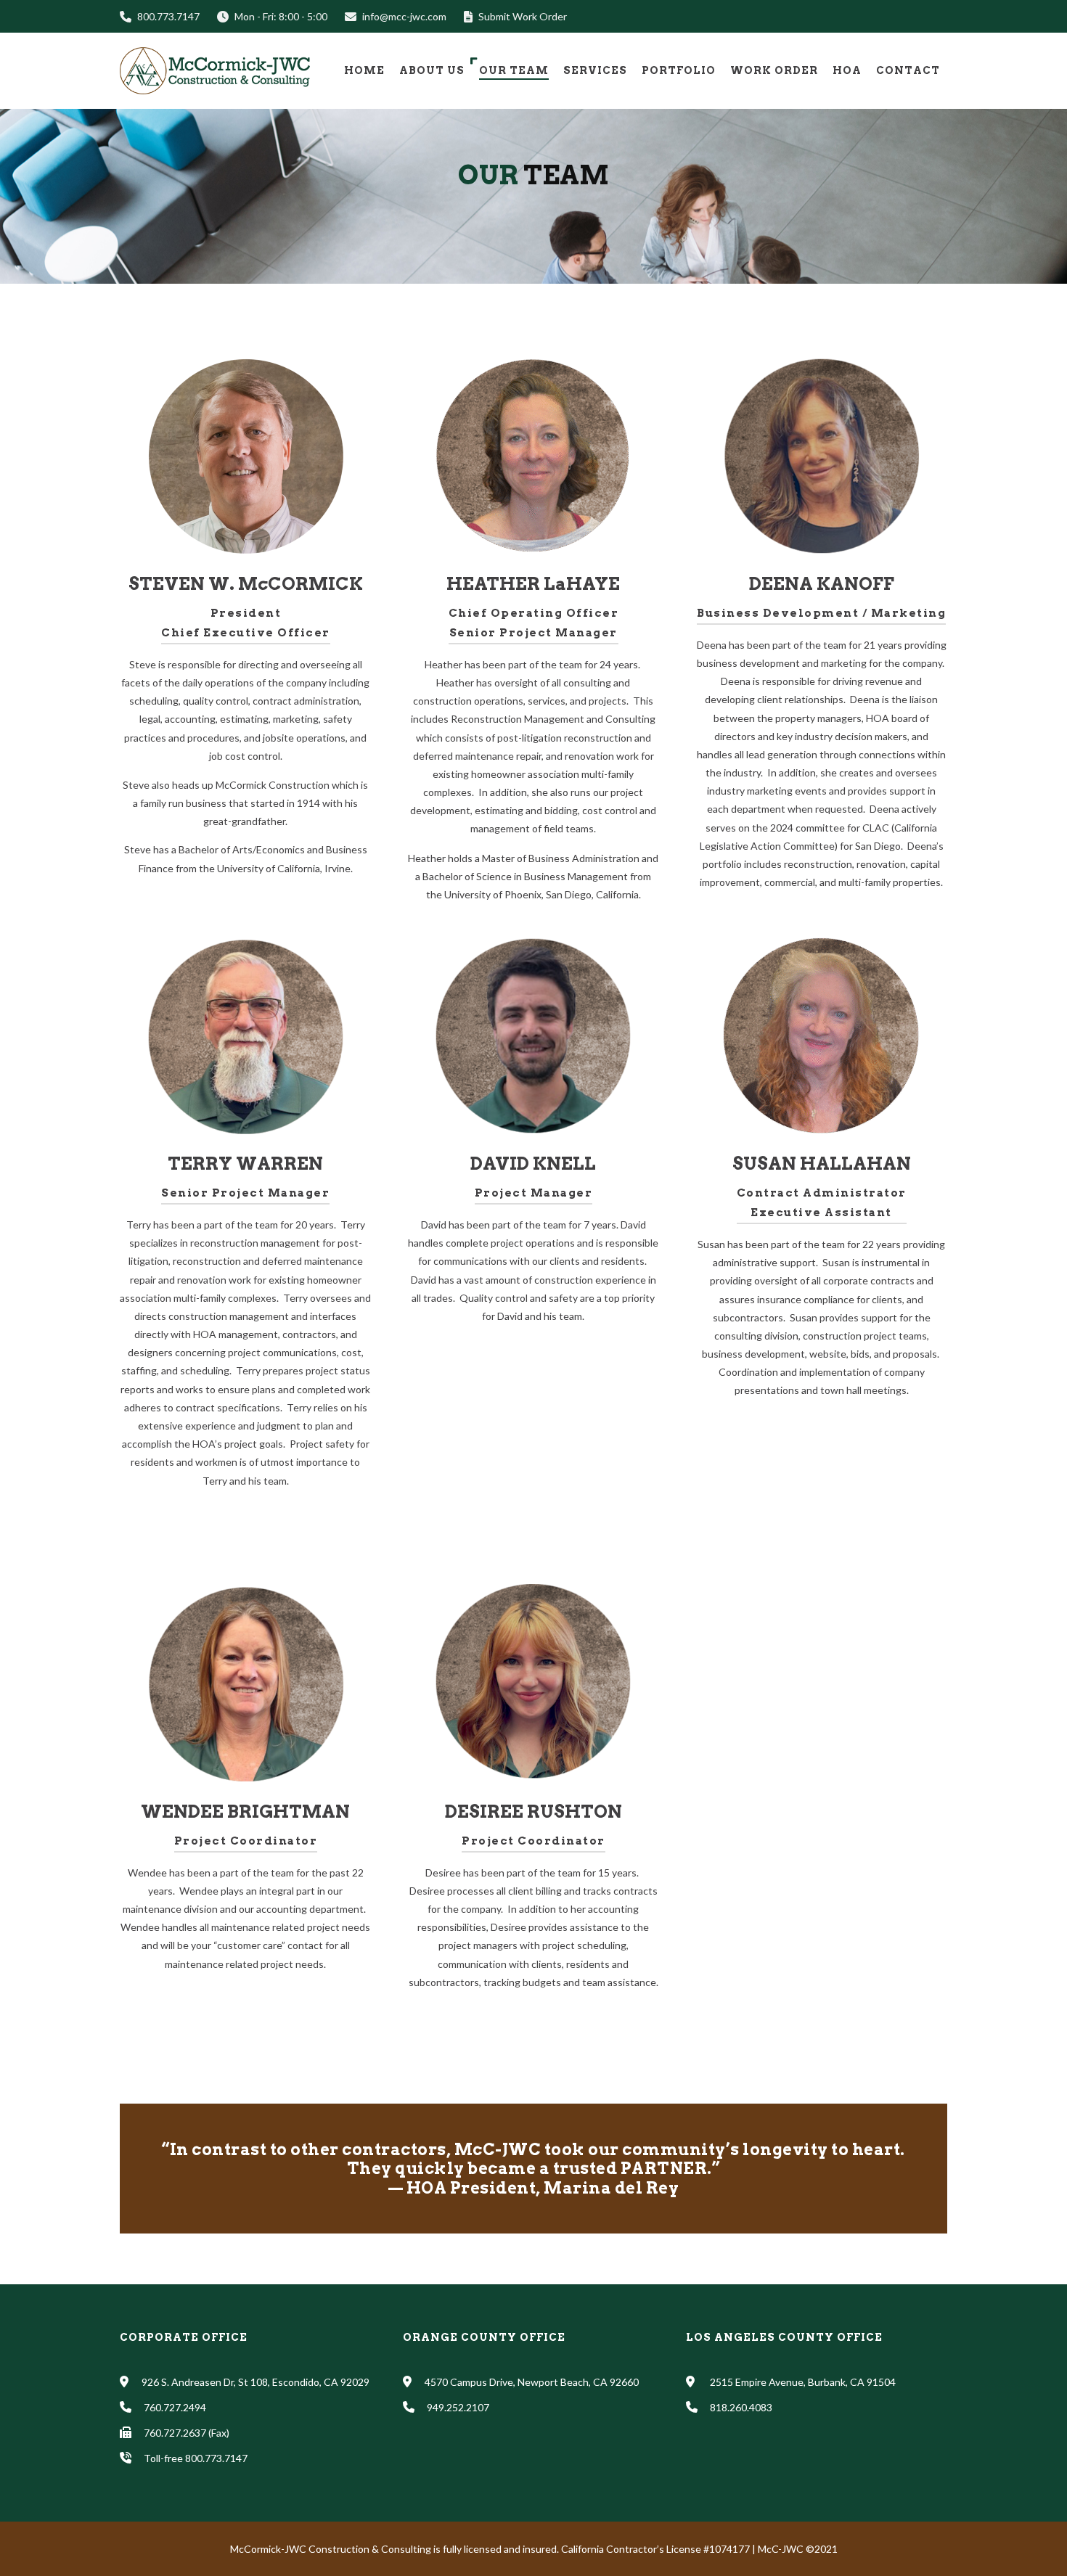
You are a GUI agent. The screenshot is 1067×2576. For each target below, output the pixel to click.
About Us (432, 70)
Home (364, 70)
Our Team (514, 70)
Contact (908, 70)
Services (595, 70)
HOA (847, 70)
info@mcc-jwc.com (404, 16)
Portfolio (679, 70)
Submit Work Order (523, 16)
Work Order (774, 70)
